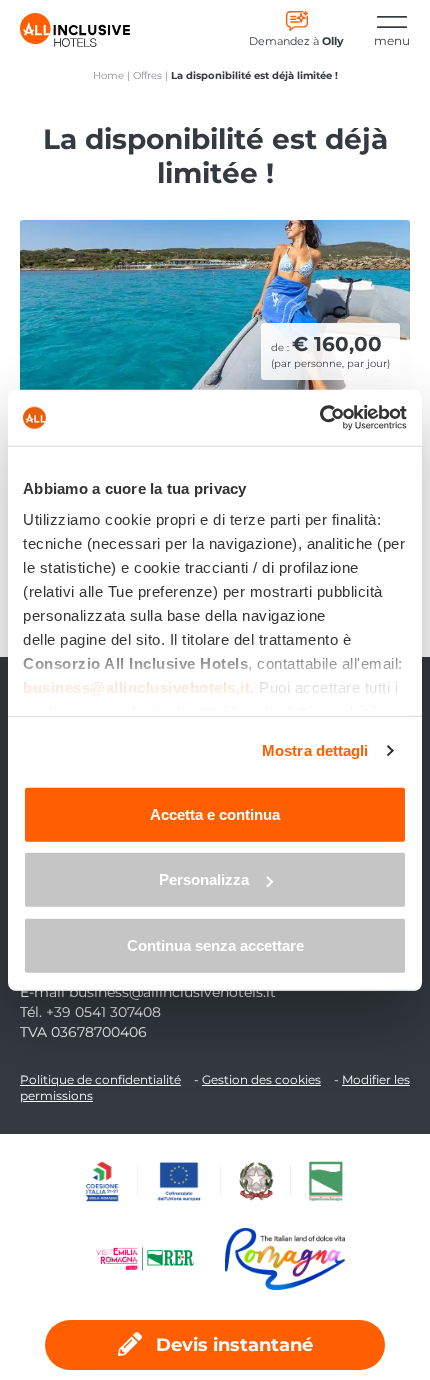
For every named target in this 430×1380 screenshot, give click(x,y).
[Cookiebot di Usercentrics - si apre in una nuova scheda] (319, 418)
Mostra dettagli (315, 750)
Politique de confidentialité (100, 1079)
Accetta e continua (215, 813)
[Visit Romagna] (285, 1259)
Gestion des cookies (261, 1079)
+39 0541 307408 (103, 1012)
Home (108, 75)
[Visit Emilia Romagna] (155, 1259)
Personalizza (204, 879)
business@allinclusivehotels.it (172, 992)
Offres (147, 75)
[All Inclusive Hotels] (75, 30)
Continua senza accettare (215, 944)
